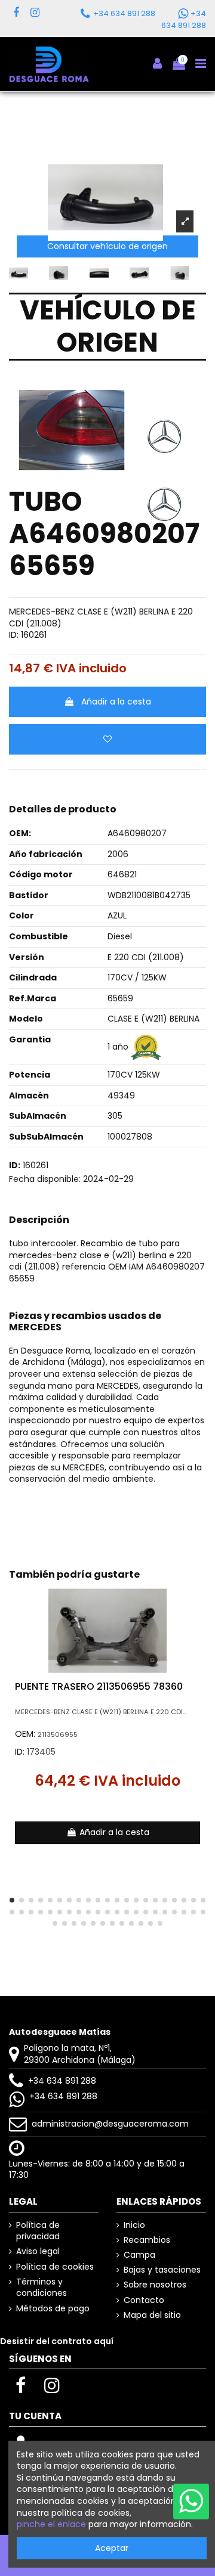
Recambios (147, 2240)
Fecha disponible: (45, 1179)
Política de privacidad (38, 2231)
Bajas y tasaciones (162, 2270)
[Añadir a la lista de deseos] (107, 739)
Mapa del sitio (152, 2315)
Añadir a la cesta (116, 702)
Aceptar (112, 2548)
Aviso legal (38, 2251)
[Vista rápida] (197, 1626)
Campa (139, 2255)
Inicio (134, 2225)
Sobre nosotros (155, 2285)
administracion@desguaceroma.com (110, 2124)
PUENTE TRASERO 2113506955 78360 (99, 1686)
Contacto (144, 2300)
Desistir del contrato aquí (57, 2341)
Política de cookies (55, 2267)
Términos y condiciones (42, 2288)
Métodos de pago (53, 2309)
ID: (14, 635)
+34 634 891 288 (62, 2081)
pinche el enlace (51, 2524)
